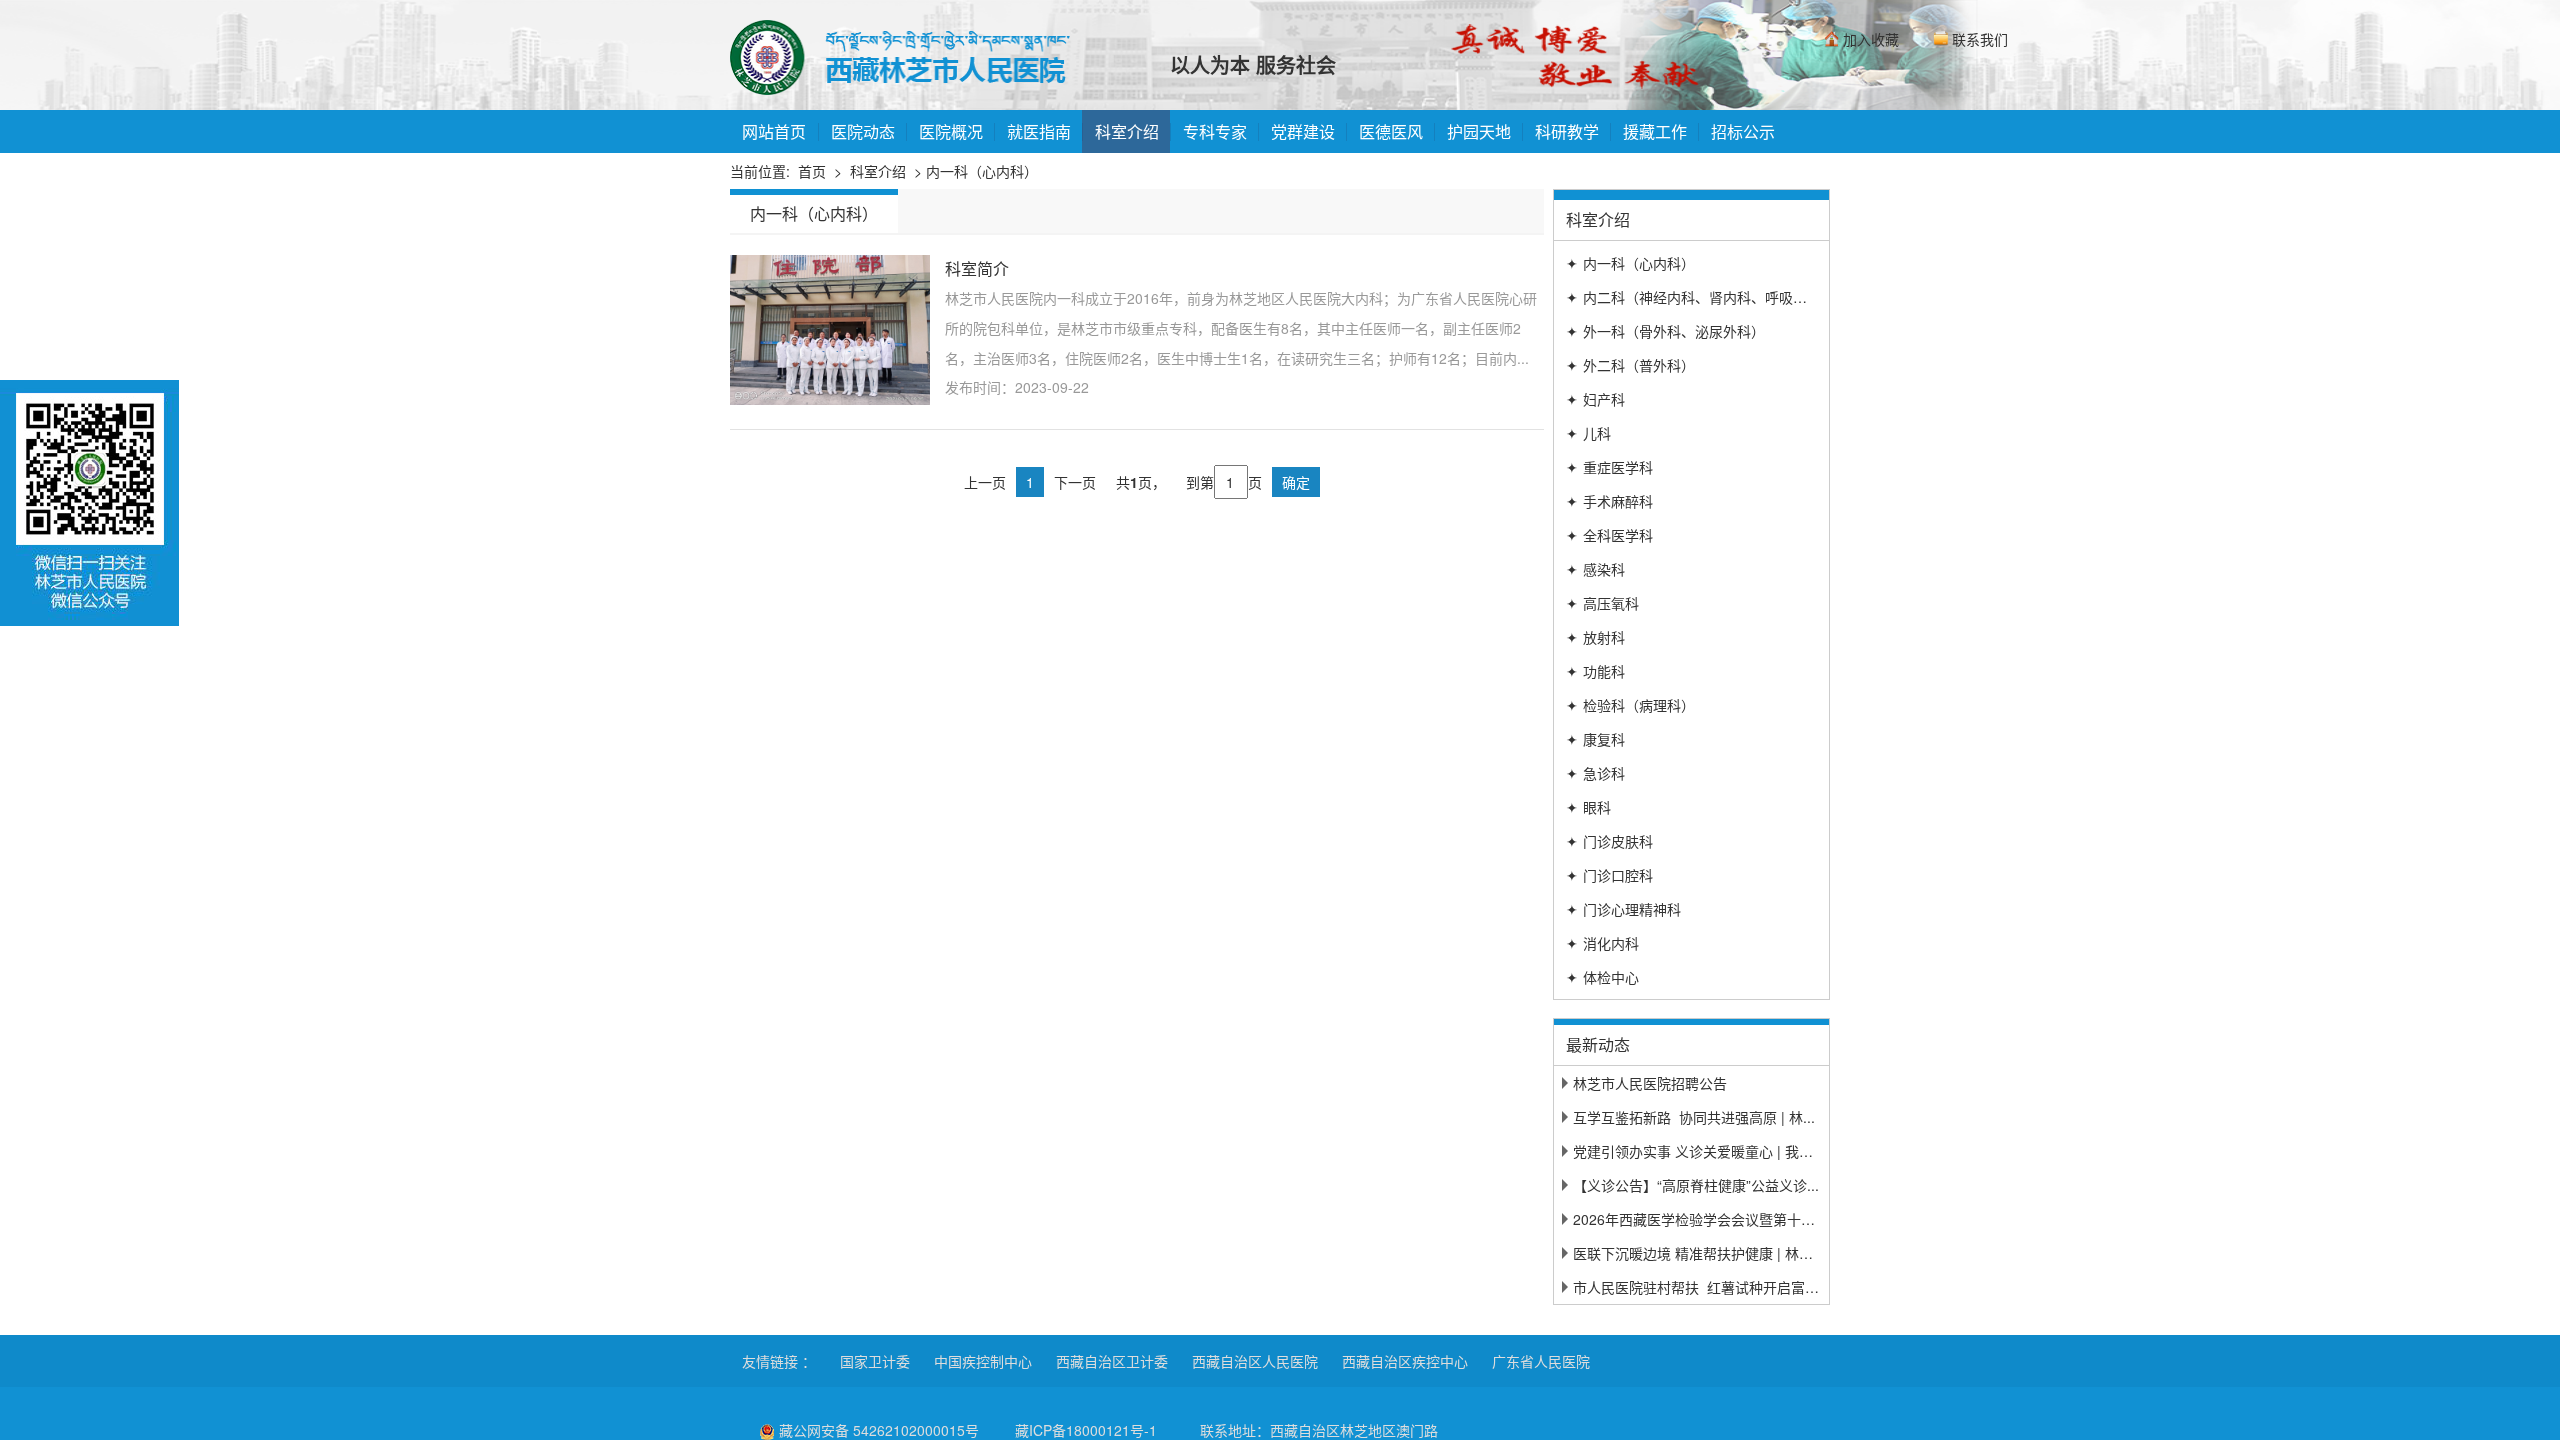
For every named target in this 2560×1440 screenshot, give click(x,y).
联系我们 (1980, 39)
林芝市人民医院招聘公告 (1650, 1083)
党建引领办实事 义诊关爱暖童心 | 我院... (1699, 1151)
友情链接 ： (779, 1361)
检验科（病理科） (1630, 705)
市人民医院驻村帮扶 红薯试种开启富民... (1702, 1287)
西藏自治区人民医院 (1255, 1361)
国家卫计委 (875, 1361)
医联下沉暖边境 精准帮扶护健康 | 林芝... (1699, 1253)
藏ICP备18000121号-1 (1086, 1430)
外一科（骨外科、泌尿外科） (1665, 331)
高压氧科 (1602, 603)
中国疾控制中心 (983, 1361)
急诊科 (1595, 773)
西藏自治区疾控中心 (1405, 1361)
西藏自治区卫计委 (1112, 1361)
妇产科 (1595, 399)
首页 (812, 171)
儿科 (1588, 433)
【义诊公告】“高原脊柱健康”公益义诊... (1696, 1185)
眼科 (1588, 807)
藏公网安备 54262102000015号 (879, 1430)
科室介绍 (878, 171)
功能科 (1595, 671)
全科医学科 (1609, 535)
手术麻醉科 (1609, 501)
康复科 (1595, 739)
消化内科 (1602, 943)
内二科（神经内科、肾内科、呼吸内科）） (1704, 297)
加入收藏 (1871, 39)
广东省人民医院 (1541, 1361)
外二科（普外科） (1630, 365)
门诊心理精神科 (1623, 909)
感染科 (1595, 569)
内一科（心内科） (1630, 263)
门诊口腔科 (1609, 875)
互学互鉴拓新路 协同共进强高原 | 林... (1694, 1117)
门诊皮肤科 (1609, 841)
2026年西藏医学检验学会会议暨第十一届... (1707, 1219)
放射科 (1595, 637)
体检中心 (1602, 977)
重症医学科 (1609, 467)
